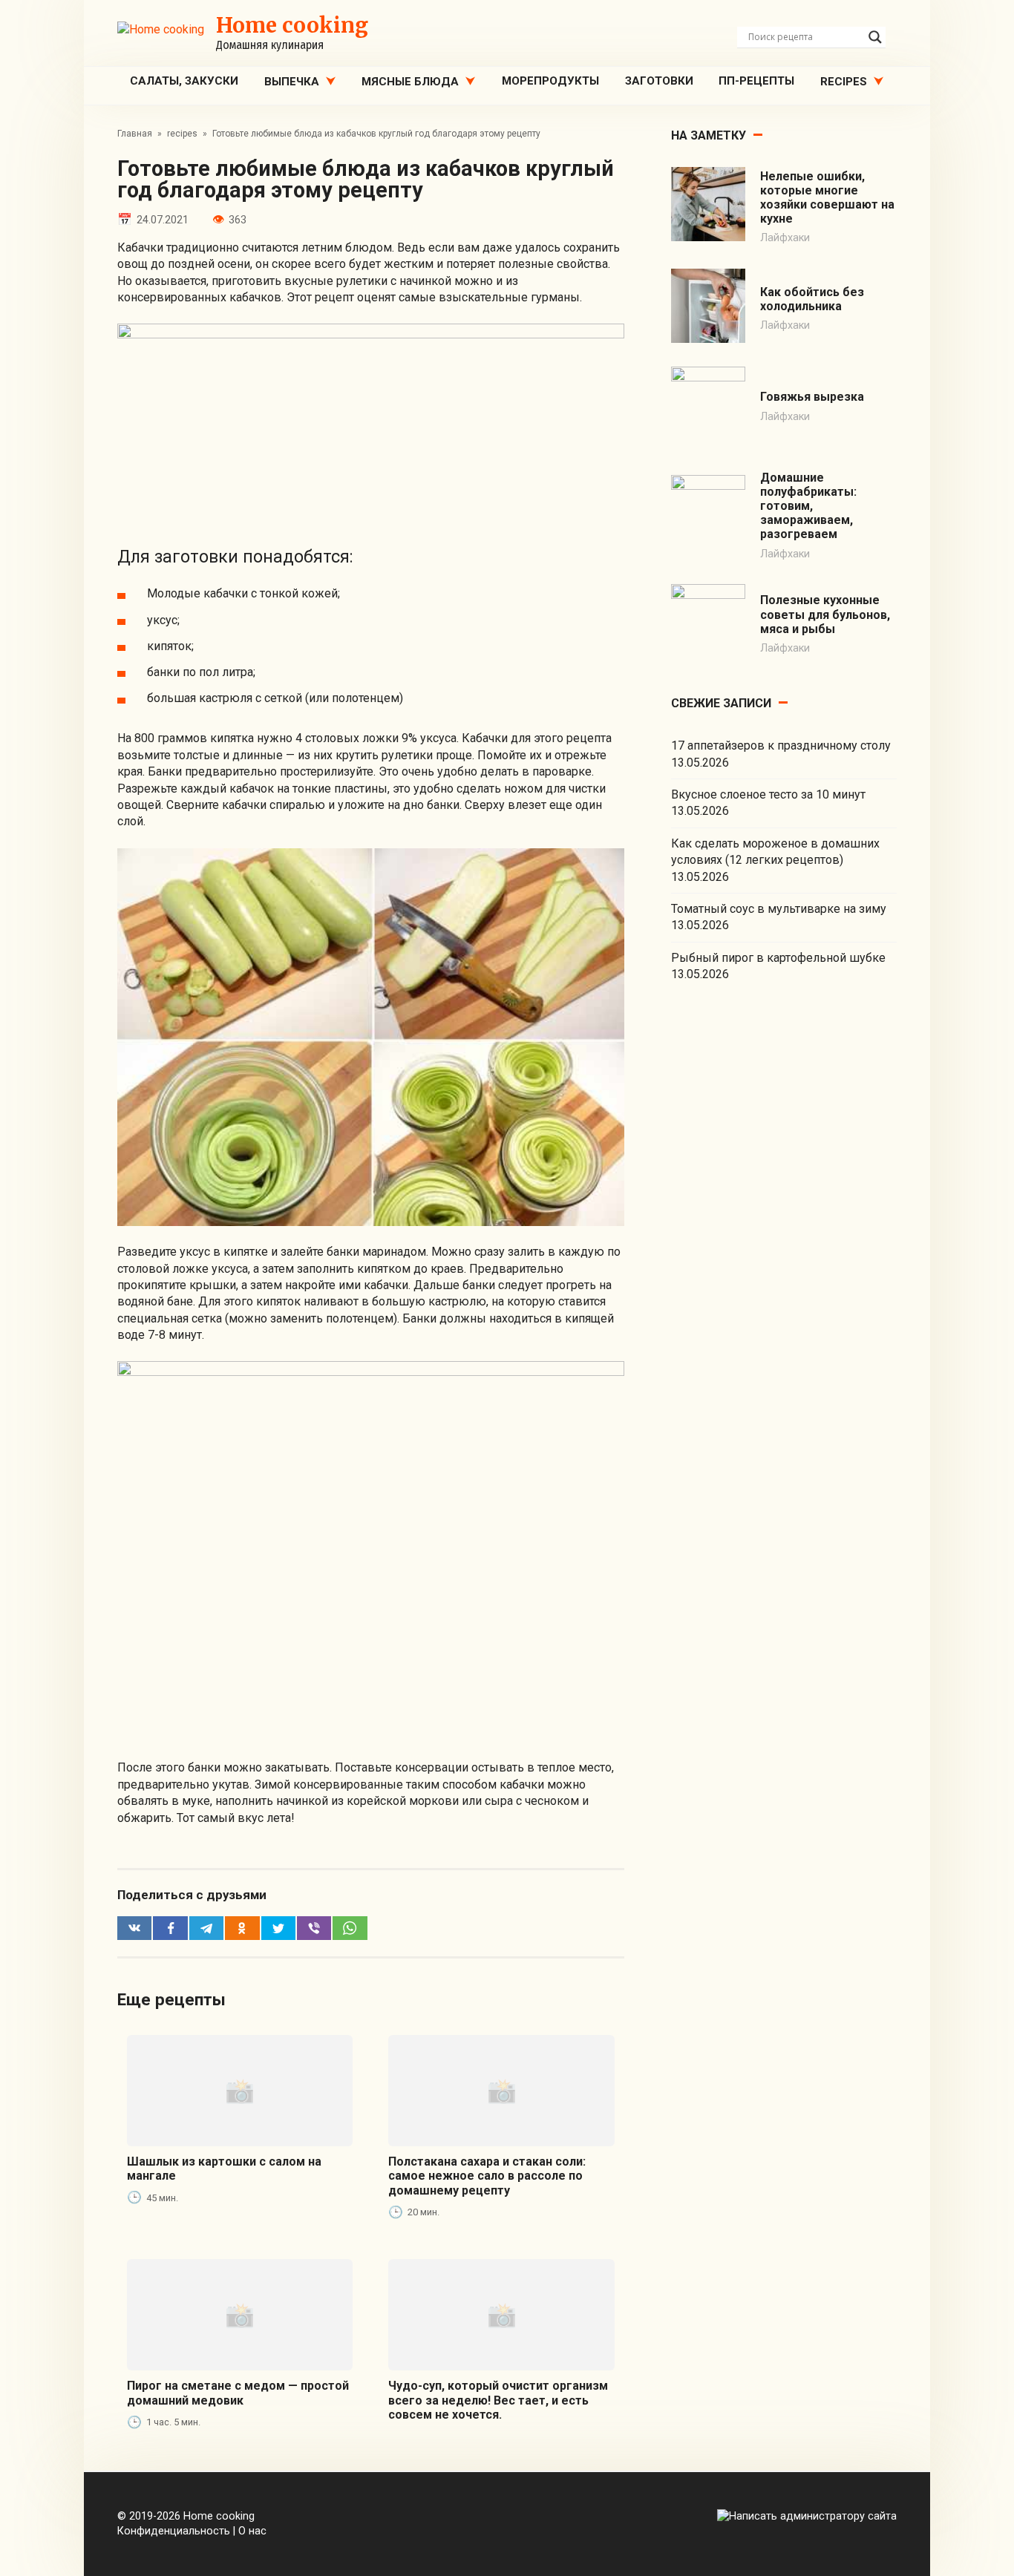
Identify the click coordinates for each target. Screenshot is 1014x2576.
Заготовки (659, 81)
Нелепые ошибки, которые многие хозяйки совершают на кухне (827, 198)
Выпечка (292, 82)
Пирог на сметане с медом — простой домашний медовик (238, 2393)
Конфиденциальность (174, 2531)
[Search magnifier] (875, 37)
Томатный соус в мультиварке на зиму (779, 909)
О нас (252, 2531)
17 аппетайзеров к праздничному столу (781, 745)
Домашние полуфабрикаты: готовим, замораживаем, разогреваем (808, 506)
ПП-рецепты (756, 81)
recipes (844, 82)
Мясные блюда (410, 82)
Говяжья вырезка (812, 397)
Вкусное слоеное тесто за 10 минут (768, 794)
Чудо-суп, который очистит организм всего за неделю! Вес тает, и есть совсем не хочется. (498, 2400)
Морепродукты (550, 81)
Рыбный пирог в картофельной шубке (778, 958)
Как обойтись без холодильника (812, 299)
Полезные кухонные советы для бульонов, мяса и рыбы (825, 614)
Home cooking (292, 25)
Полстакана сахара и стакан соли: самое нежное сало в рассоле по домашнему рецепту (487, 2176)
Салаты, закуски (184, 81)
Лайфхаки (785, 238)
